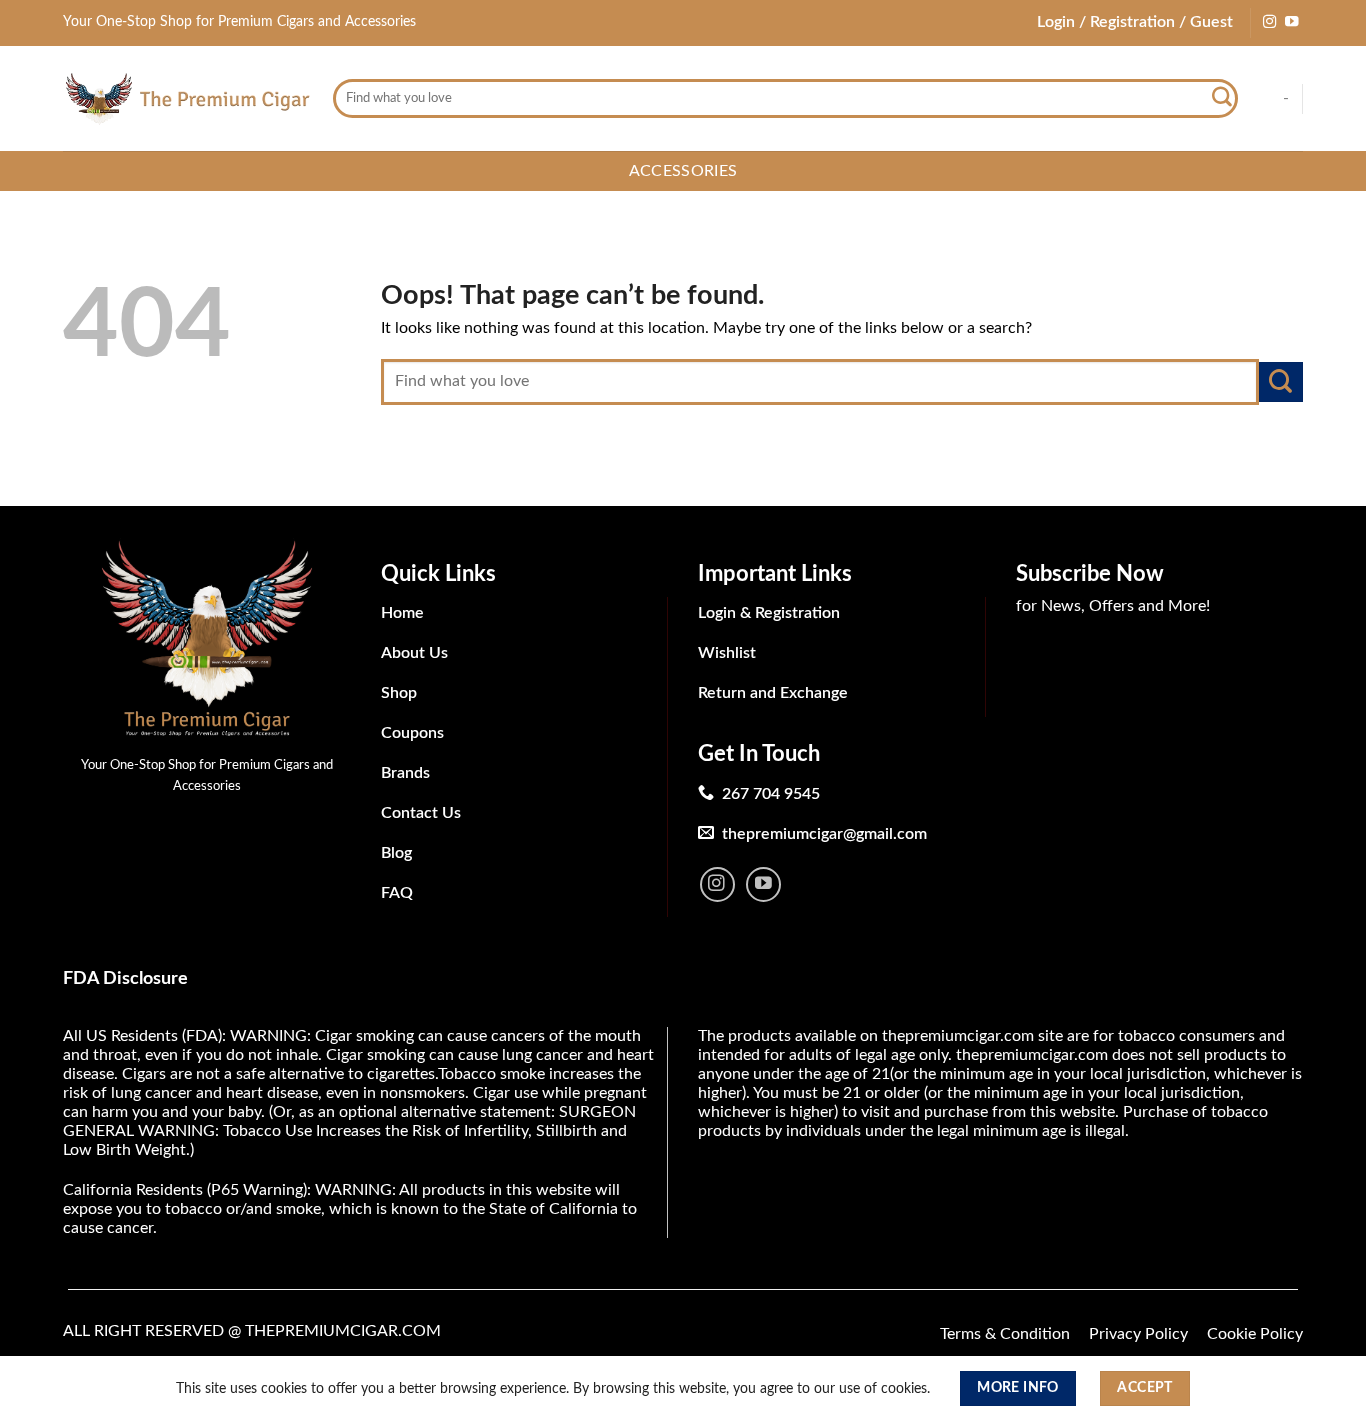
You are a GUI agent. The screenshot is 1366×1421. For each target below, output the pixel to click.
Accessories (683, 171)
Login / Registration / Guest (1135, 22)
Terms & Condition (1005, 1334)
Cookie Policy (1255, 1334)
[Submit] (1222, 99)
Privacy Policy (1138, 1334)
